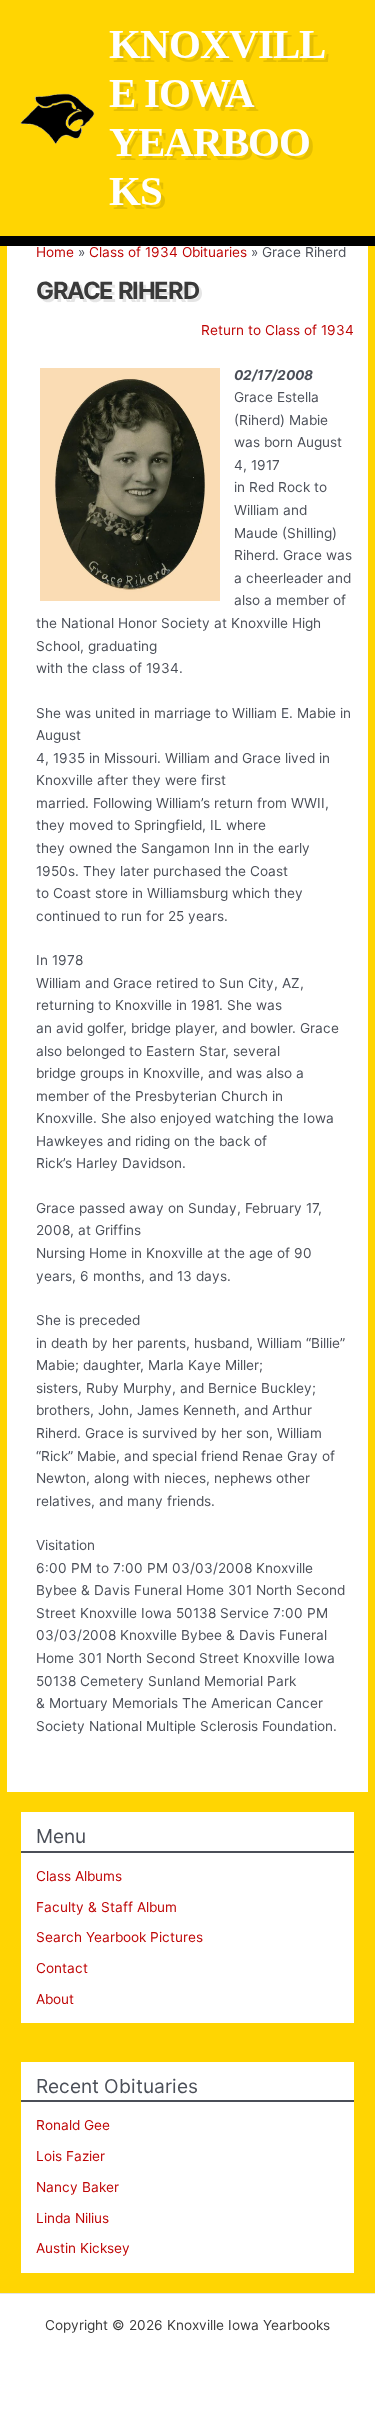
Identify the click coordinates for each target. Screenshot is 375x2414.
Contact (62, 1968)
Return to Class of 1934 (277, 330)
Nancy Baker (77, 2187)
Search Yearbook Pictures (119, 1937)
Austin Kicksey (83, 2248)
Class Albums (79, 1876)
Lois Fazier (70, 2156)
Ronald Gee (73, 2125)
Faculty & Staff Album (106, 1907)
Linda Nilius (72, 2218)
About (55, 1999)
